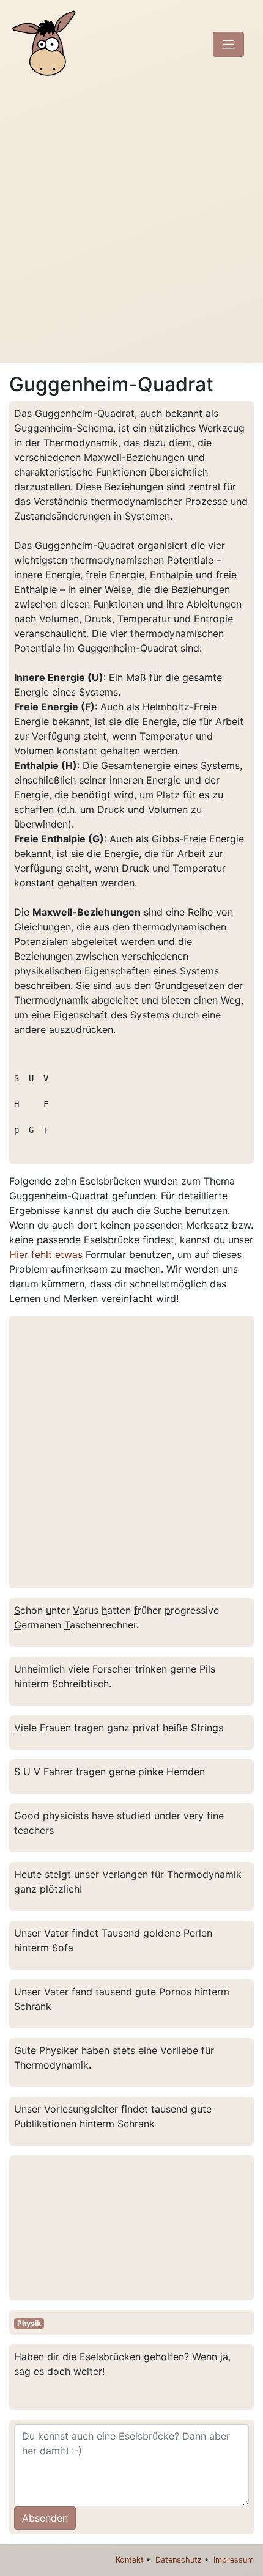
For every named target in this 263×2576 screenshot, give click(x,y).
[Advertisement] (131, 226)
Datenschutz (179, 2560)
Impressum (234, 2560)
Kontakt (130, 2560)
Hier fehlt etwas (46, 1254)
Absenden (45, 2518)
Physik (29, 2323)
